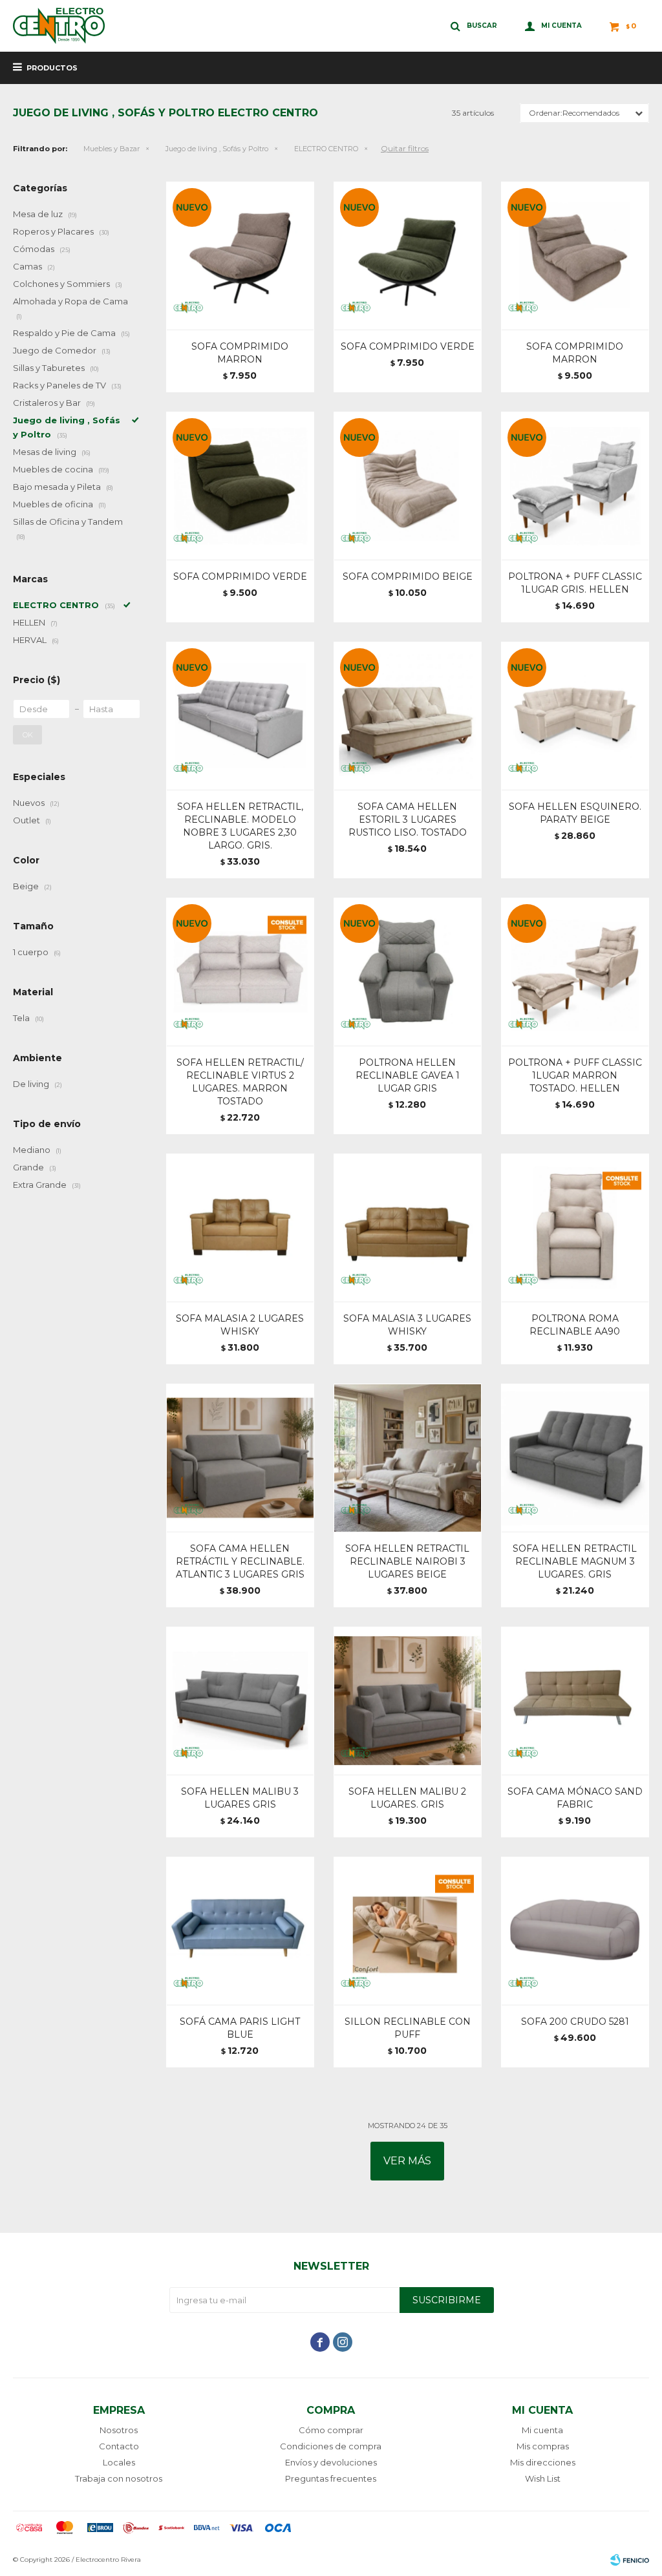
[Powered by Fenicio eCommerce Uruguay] (630, 2560)
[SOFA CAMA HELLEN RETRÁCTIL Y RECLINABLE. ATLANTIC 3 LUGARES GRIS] (240, 1458)
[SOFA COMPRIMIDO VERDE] (408, 256)
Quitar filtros (405, 148)
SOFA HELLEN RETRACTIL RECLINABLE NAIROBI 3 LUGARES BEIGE (407, 1561)
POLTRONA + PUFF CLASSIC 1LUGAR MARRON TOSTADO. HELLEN (575, 1075)
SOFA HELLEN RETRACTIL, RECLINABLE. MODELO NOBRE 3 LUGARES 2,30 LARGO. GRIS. (240, 826)
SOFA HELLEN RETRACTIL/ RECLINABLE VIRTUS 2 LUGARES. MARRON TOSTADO (240, 1082)
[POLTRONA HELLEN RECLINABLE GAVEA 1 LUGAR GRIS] (408, 972)
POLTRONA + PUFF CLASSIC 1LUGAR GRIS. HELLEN (575, 583)
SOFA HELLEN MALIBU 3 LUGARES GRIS (240, 1798)
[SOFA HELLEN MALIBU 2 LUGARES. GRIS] (408, 1701)
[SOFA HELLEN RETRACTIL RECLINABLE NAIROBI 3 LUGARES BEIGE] (408, 1458)
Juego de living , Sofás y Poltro (217, 149)
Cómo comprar (331, 2430)
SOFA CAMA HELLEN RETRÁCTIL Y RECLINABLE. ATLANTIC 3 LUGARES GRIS (240, 1561)
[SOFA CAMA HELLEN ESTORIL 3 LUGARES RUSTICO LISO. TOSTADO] (408, 716)
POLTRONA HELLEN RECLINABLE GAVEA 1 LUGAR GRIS (408, 1075)
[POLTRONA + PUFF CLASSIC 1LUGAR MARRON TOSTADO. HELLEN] (575, 972)
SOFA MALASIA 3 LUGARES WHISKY (407, 1325)
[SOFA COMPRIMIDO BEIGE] (408, 486)
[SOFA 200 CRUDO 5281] (575, 1931)
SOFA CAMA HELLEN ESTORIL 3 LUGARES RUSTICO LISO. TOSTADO (408, 819)
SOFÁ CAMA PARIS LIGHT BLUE (240, 2028)
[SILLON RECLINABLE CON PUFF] (408, 1931)
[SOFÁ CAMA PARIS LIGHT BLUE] (240, 1931)
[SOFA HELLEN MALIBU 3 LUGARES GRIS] (240, 1701)
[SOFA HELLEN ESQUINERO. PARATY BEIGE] (575, 716)
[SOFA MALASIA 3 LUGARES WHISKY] (408, 1228)
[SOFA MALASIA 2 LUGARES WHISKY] (240, 1228)
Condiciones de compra (331, 2446)
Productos (52, 68)
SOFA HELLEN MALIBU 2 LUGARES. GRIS (407, 1798)
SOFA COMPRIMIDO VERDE (408, 346)
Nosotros (119, 2430)
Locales (119, 2462)
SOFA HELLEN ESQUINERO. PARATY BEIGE (575, 813)
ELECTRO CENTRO (326, 149)
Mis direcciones (543, 2462)
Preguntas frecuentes (331, 2478)
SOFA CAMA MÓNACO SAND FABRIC (575, 1798)
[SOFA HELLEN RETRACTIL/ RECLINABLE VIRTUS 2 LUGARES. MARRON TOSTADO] (240, 972)
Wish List (543, 2478)
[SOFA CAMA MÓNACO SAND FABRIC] (575, 1701)
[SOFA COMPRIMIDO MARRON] (240, 256)
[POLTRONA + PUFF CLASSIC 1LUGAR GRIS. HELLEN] (575, 486)
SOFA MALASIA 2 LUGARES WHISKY (240, 1325)
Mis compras (543, 2446)
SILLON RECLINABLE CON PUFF (408, 2028)
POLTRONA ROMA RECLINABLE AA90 (575, 1325)
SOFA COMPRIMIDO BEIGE (408, 576)
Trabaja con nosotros (119, 2478)
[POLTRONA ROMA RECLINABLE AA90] (575, 1228)
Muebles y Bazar (112, 149)
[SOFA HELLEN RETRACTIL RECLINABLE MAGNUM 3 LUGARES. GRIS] (575, 1458)
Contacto (119, 2446)
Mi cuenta (542, 2430)
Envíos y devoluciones (331, 2462)
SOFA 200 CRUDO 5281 (575, 2022)
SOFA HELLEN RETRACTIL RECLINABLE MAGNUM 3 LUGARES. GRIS (575, 1561)
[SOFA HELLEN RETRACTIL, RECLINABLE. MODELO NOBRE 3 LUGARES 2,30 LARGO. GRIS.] (240, 716)
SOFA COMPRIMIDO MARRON (240, 353)
